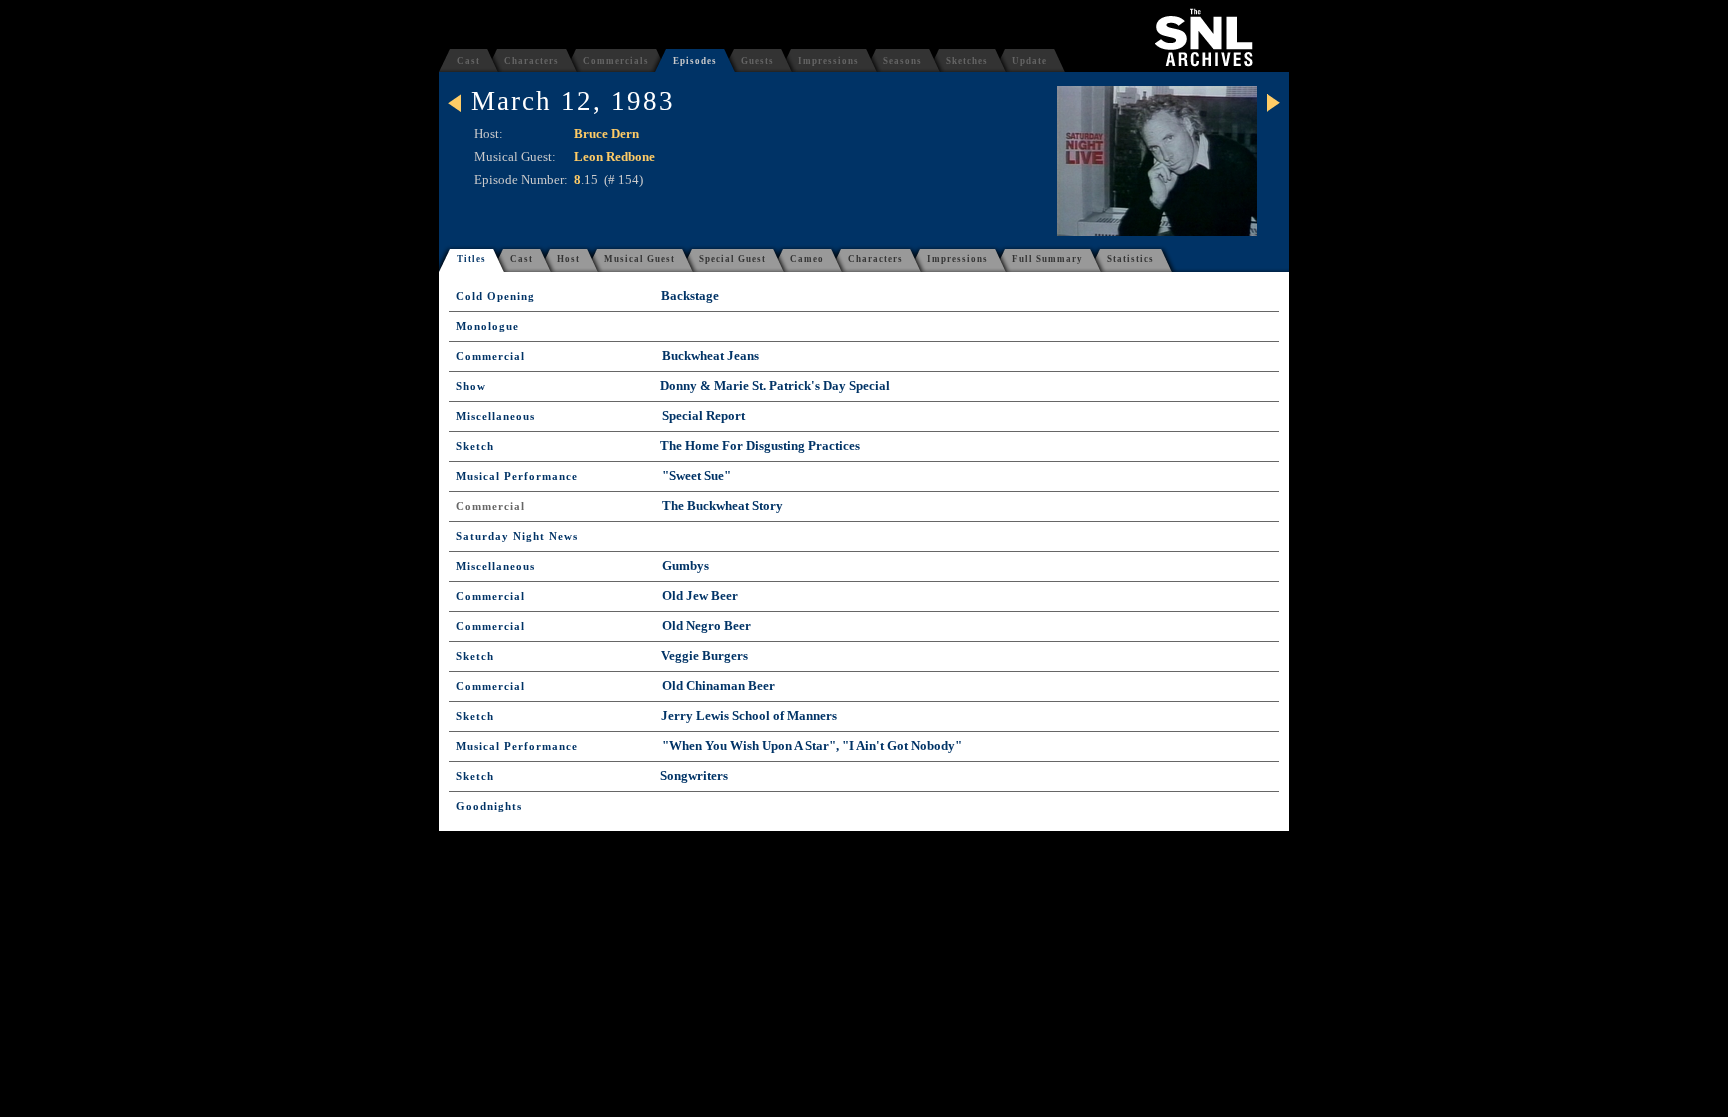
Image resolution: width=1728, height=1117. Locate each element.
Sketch (475, 446)
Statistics (1130, 259)
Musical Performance (517, 476)
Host (568, 259)
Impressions (828, 61)
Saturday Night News (517, 536)
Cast (468, 61)
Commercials (616, 61)
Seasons (902, 61)
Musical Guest (639, 259)
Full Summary (1047, 259)
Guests (757, 61)
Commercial (490, 356)
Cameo (807, 259)
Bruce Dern (606, 133)
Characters (531, 61)
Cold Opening (495, 296)
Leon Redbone (614, 156)
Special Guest (732, 259)
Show (471, 386)
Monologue (487, 326)
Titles (471, 259)
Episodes (695, 61)
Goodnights (489, 806)
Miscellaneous (495, 416)
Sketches (967, 61)
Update (1029, 61)
